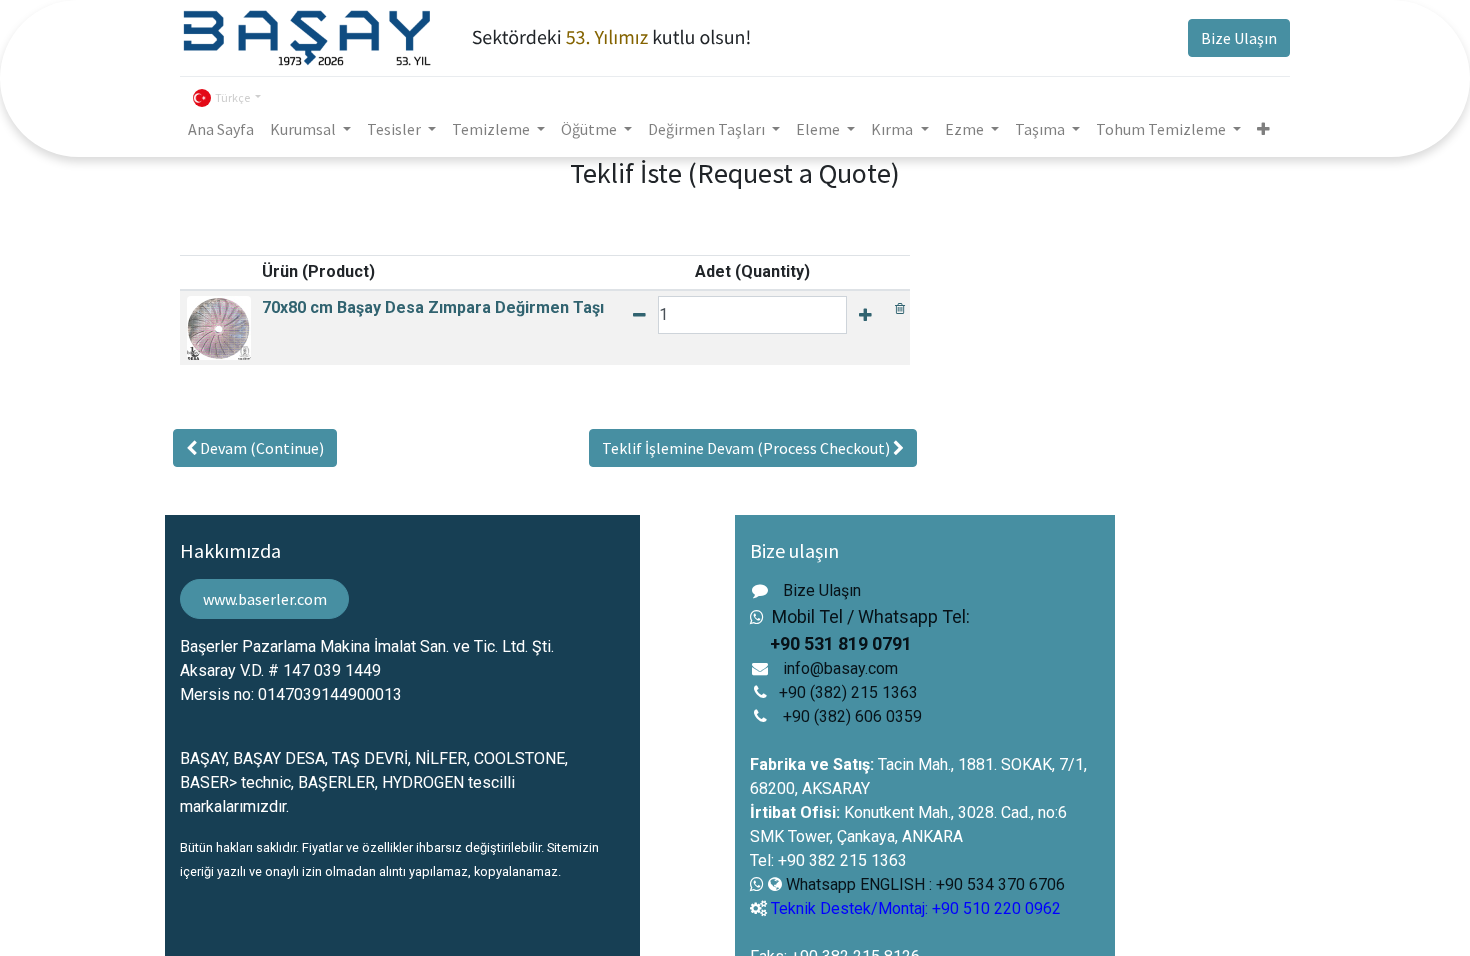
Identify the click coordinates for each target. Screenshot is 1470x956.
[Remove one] (639, 315)
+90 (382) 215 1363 (848, 692)
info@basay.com (840, 668)
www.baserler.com (265, 599)
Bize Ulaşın (1239, 38)
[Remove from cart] (900, 307)
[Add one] (865, 315)
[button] (1263, 129)
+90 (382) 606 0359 (852, 716)
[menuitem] (221, 129)
